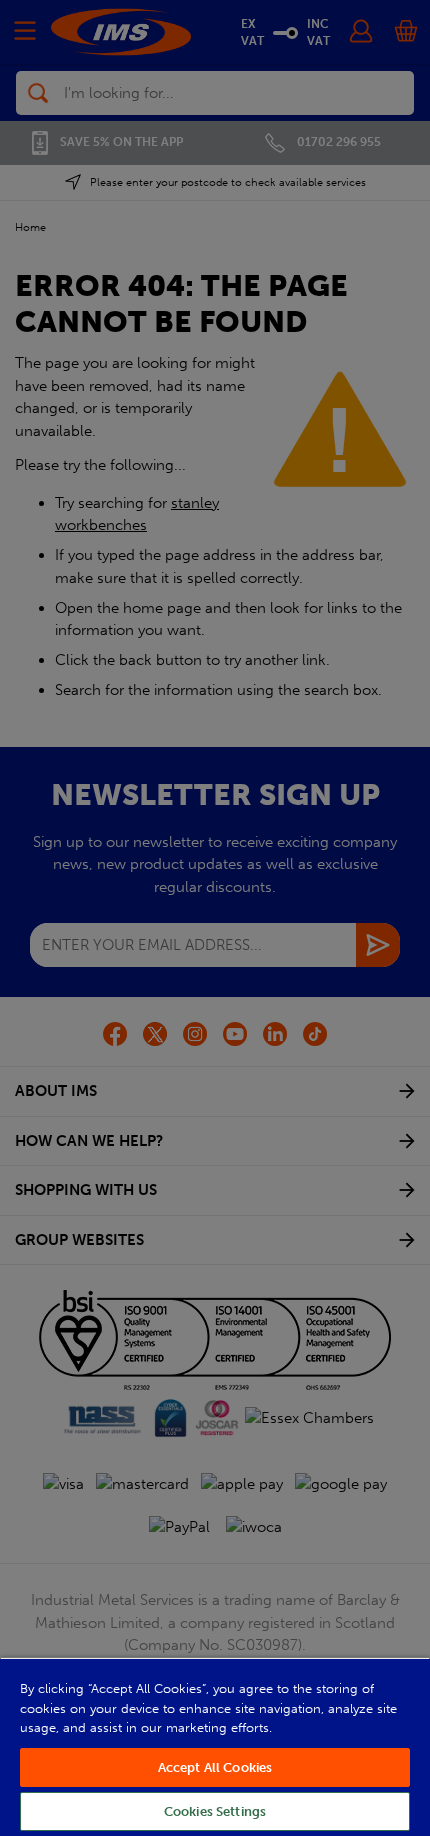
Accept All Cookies (215, 1767)
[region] (215, 1746)
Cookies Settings (215, 1811)
